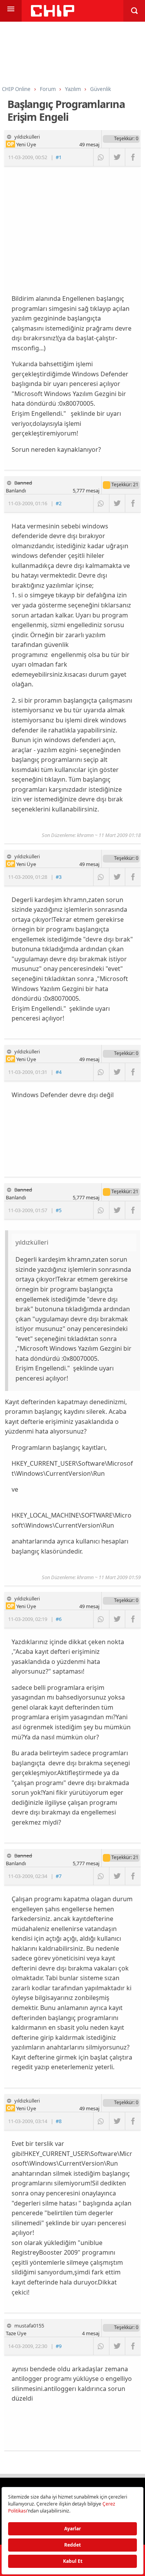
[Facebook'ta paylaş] (133, 157)
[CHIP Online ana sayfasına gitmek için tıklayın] (53, 15)
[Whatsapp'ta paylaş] (101, 157)
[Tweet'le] (117, 157)
